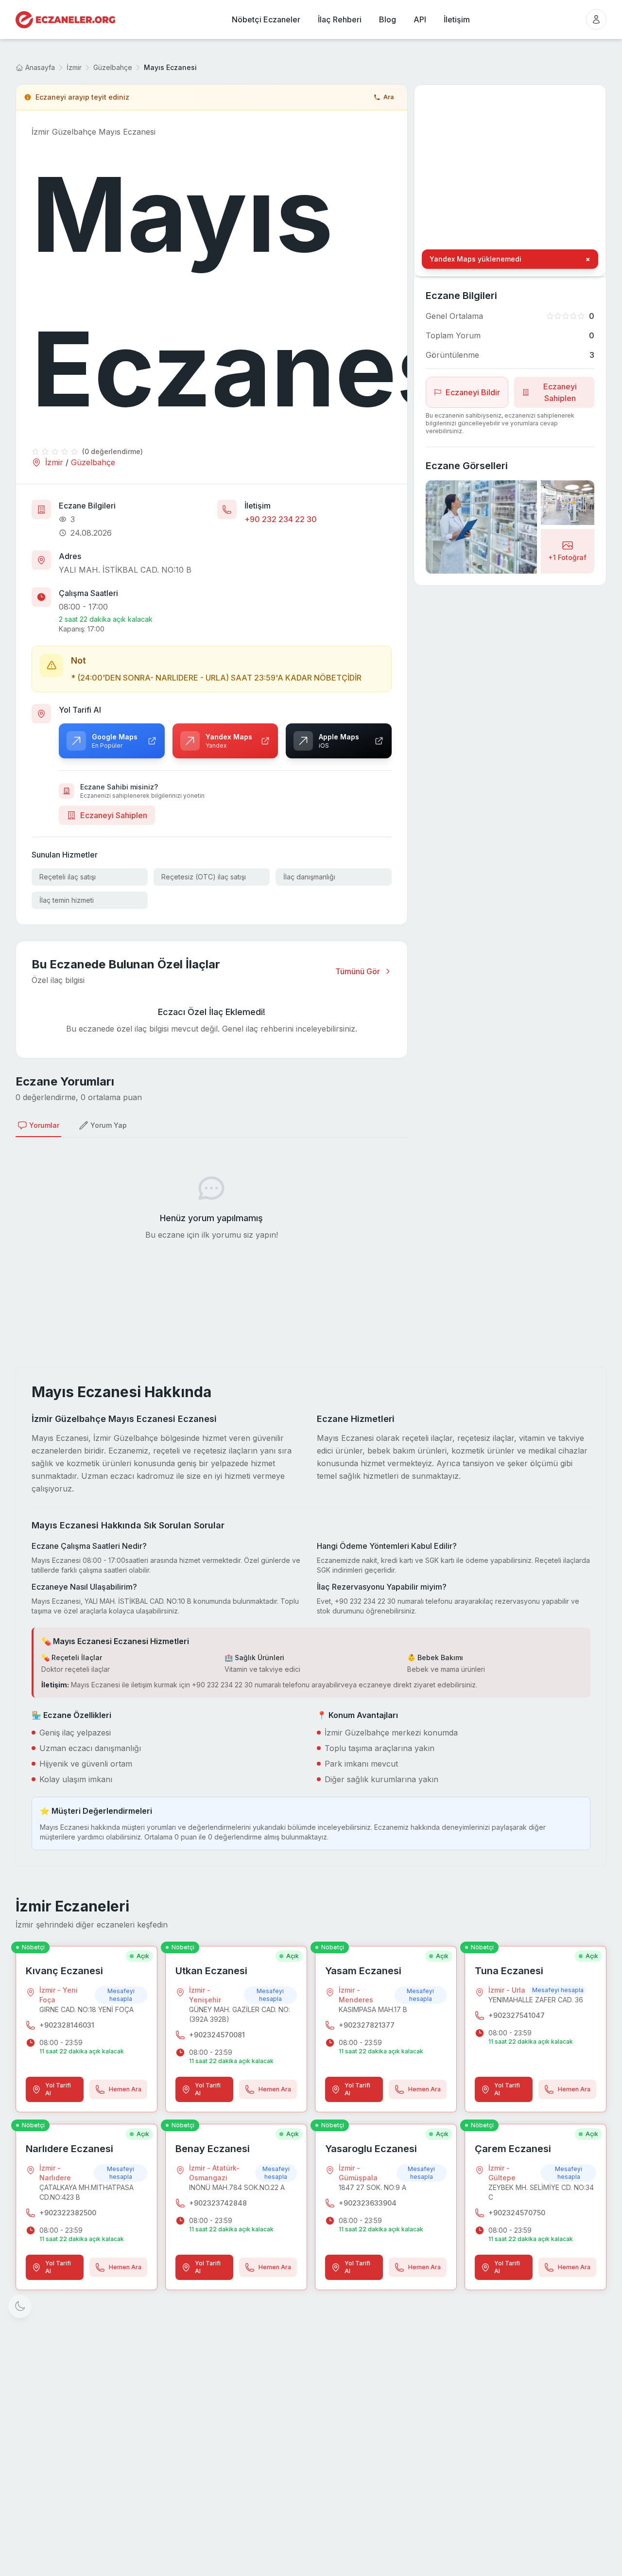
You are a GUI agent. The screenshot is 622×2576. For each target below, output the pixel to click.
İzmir (74, 67)
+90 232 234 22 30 (281, 519)
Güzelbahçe (113, 67)
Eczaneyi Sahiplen (114, 815)
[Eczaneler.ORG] (65, 20)
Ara (389, 97)
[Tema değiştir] (20, 2306)
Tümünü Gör (358, 971)
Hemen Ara (125, 2089)
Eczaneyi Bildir (473, 392)
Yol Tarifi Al (58, 2089)
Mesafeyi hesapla (121, 1995)
